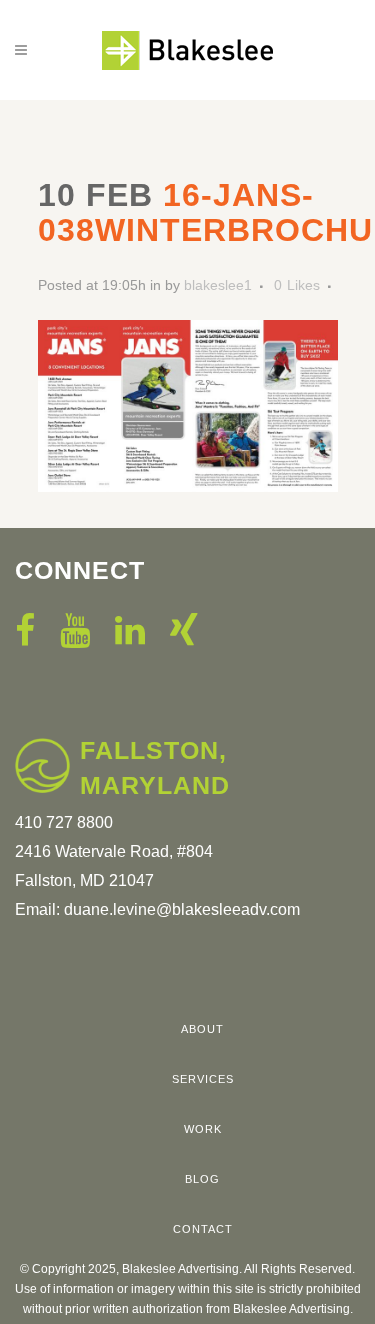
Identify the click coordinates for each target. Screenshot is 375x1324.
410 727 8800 (64, 822)
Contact (203, 1229)
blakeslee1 (218, 285)
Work (203, 1129)
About (202, 1029)
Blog (202, 1179)
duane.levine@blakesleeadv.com (182, 909)
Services (203, 1079)
